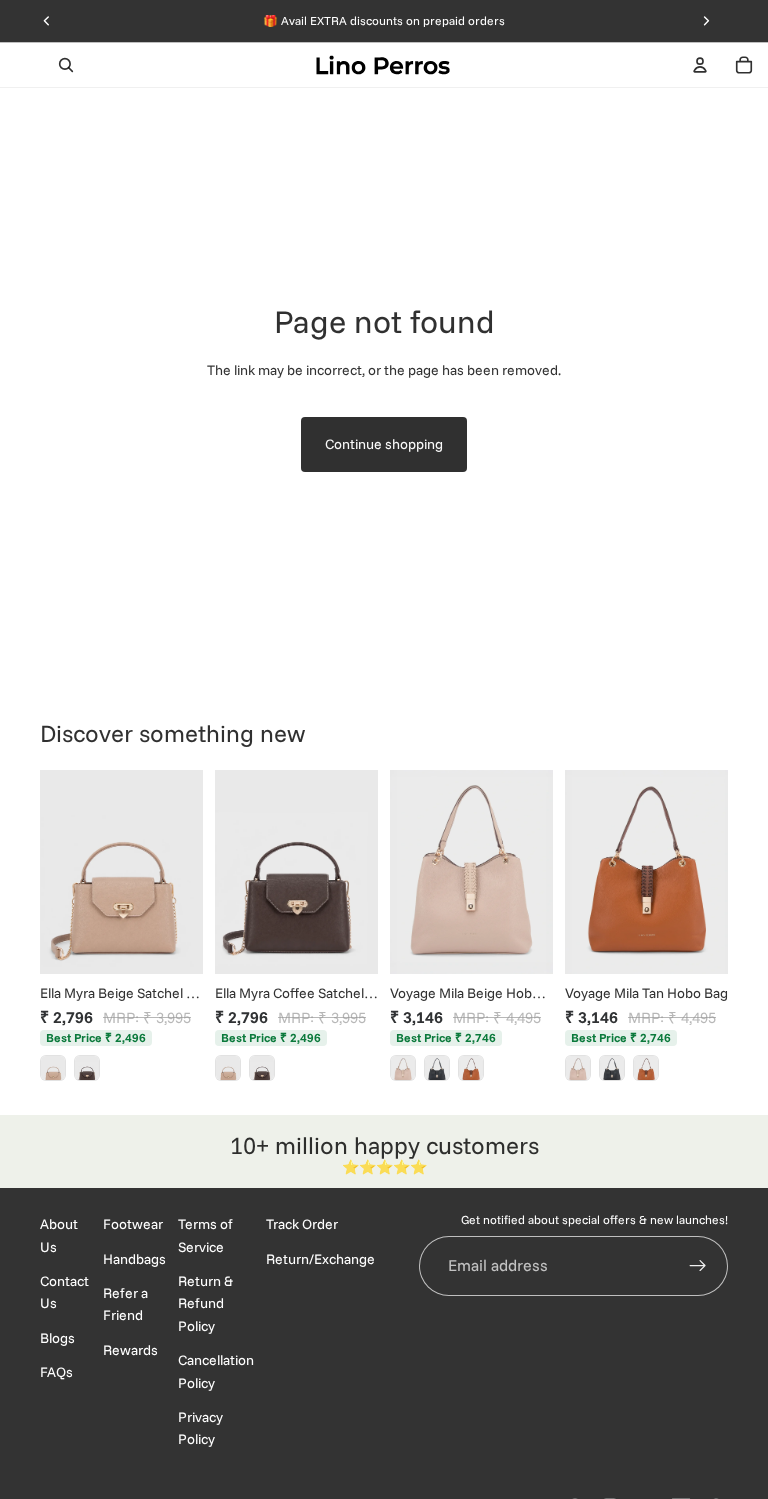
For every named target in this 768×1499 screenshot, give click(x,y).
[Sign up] (698, 1265)
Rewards (130, 1349)
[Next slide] (181, 872)
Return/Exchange (320, 1258)
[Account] (700, 65)
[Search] (66, 65)
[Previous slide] (62, 872)
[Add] (172, 943)
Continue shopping (384, 444)
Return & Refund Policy (205, 1303)
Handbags (134, 1258)
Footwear (133, 1224)
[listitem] (53, 1068)
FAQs (56, 1372)
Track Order (302, 1224)
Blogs (57, 1337)
